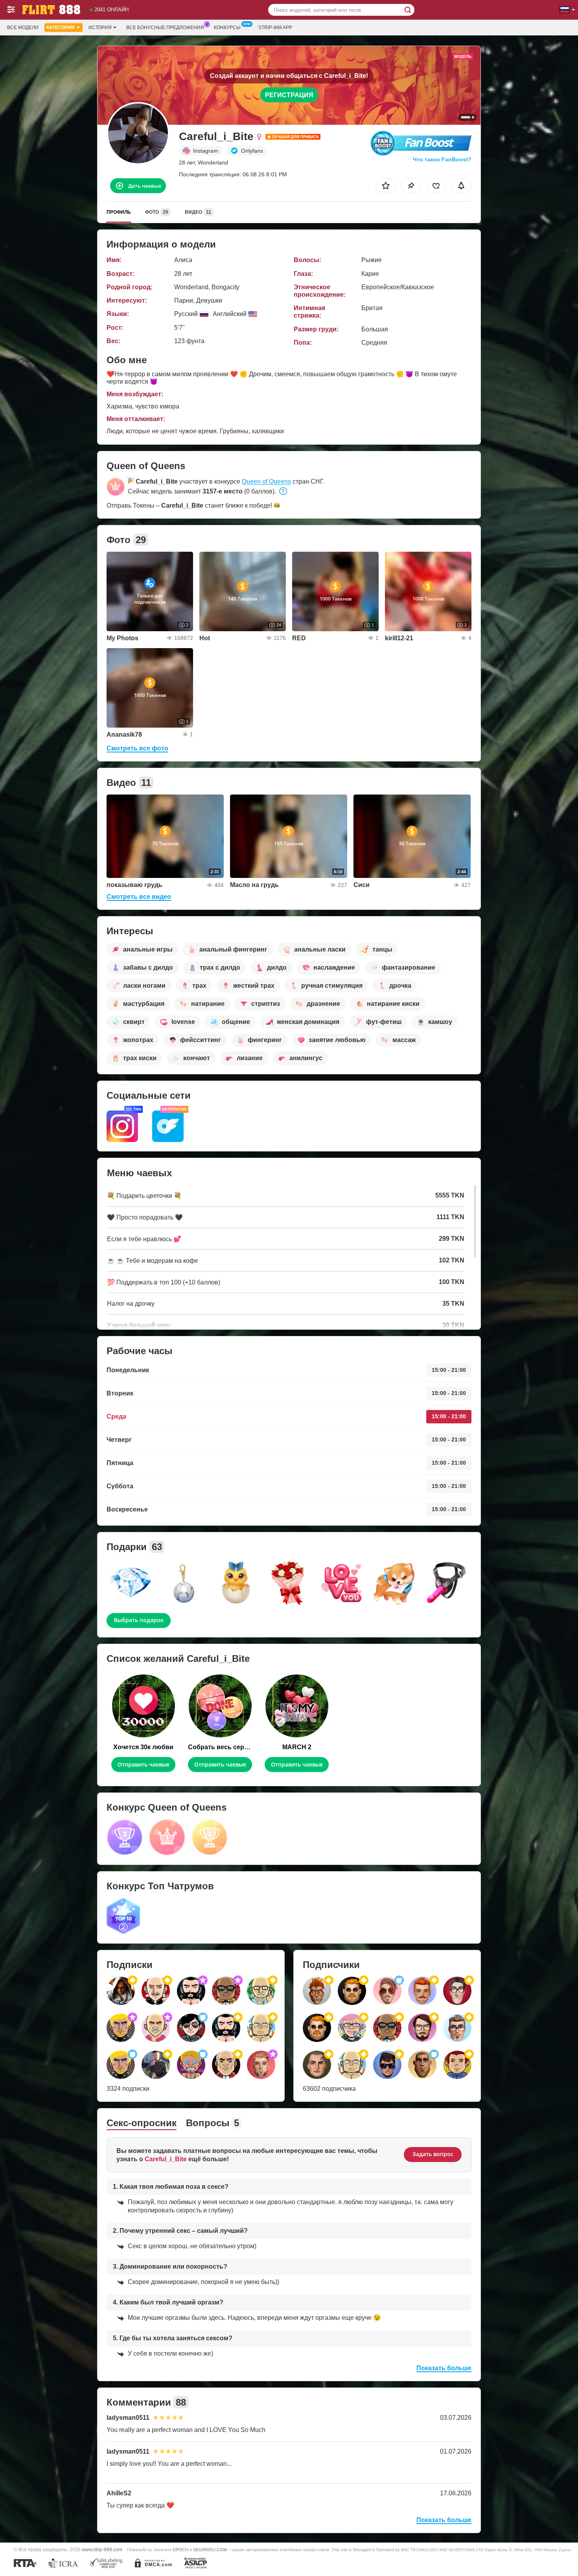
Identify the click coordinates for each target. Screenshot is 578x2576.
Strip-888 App (275, 28)
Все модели (23, 28)
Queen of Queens (266, 481)
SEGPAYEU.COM (210, 2550)
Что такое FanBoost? (442, 159)
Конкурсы (227, 28)
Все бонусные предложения (165, 28)
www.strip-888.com (102, 2549)
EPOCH (181, 2550)
